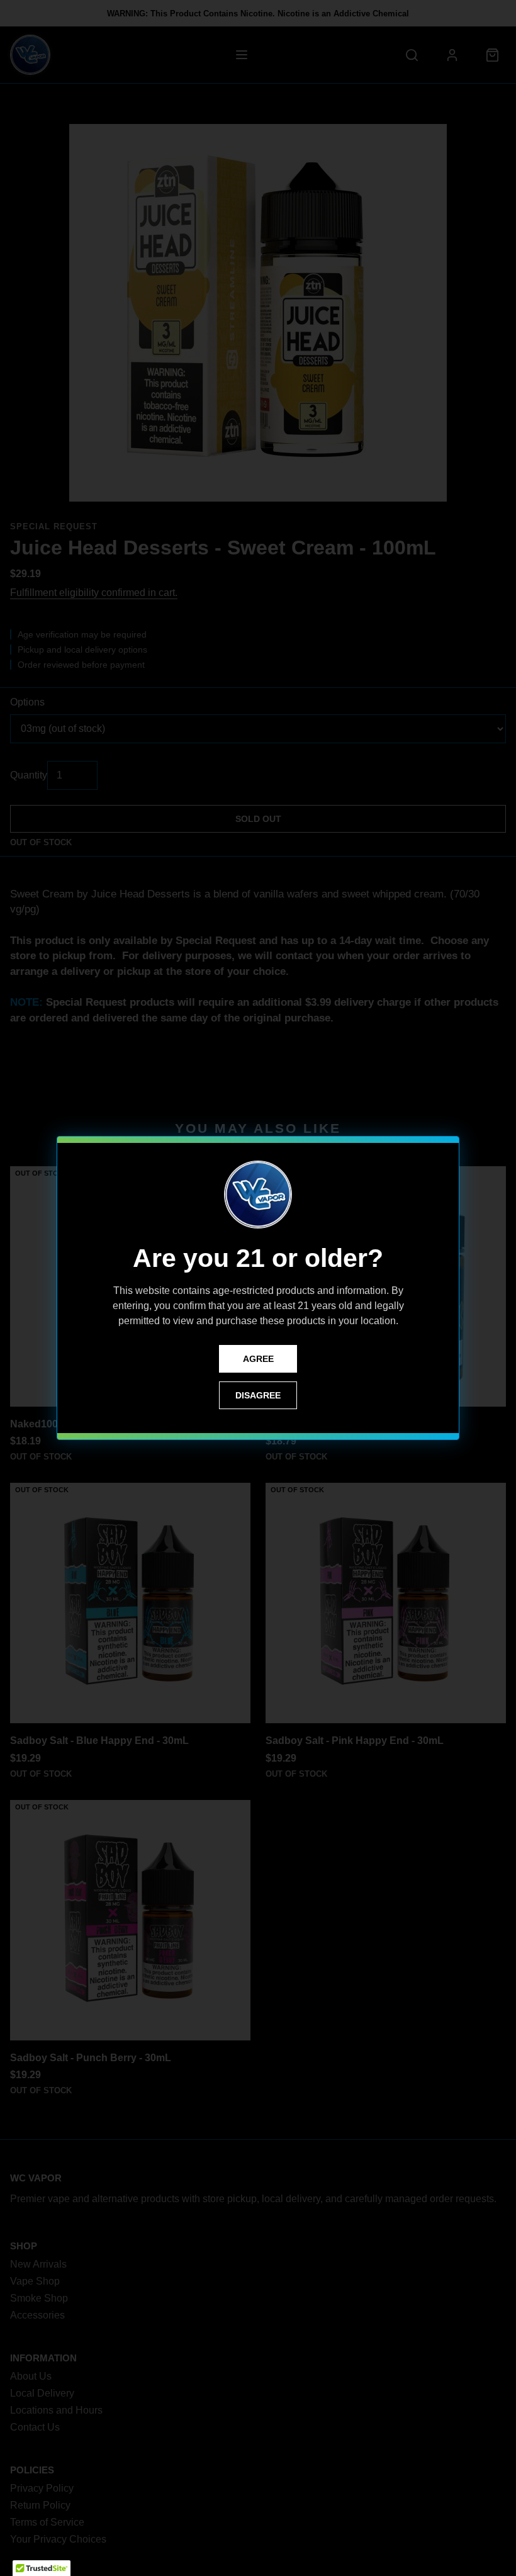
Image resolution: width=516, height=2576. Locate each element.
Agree (258, 1359)
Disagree (258, 1395)
